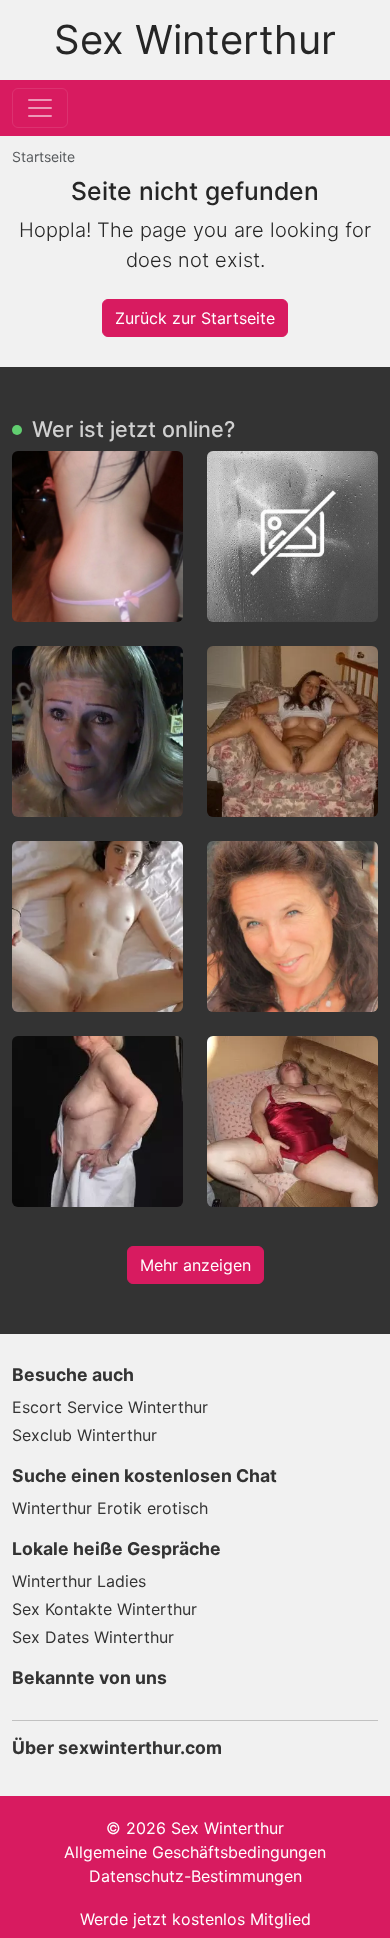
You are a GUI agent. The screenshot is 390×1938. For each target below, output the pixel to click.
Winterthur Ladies (79, 1581)
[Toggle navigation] (40, 108)
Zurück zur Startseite (195, 318)
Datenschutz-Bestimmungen (195, 1876)
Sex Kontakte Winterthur (104, 1609)
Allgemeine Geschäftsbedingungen (195, 1852)
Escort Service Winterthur (110, 1407)
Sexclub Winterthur (84, 1435)
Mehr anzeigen (195, 1265)
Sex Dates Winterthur (93, 1637)
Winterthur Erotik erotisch (110, 1508)
